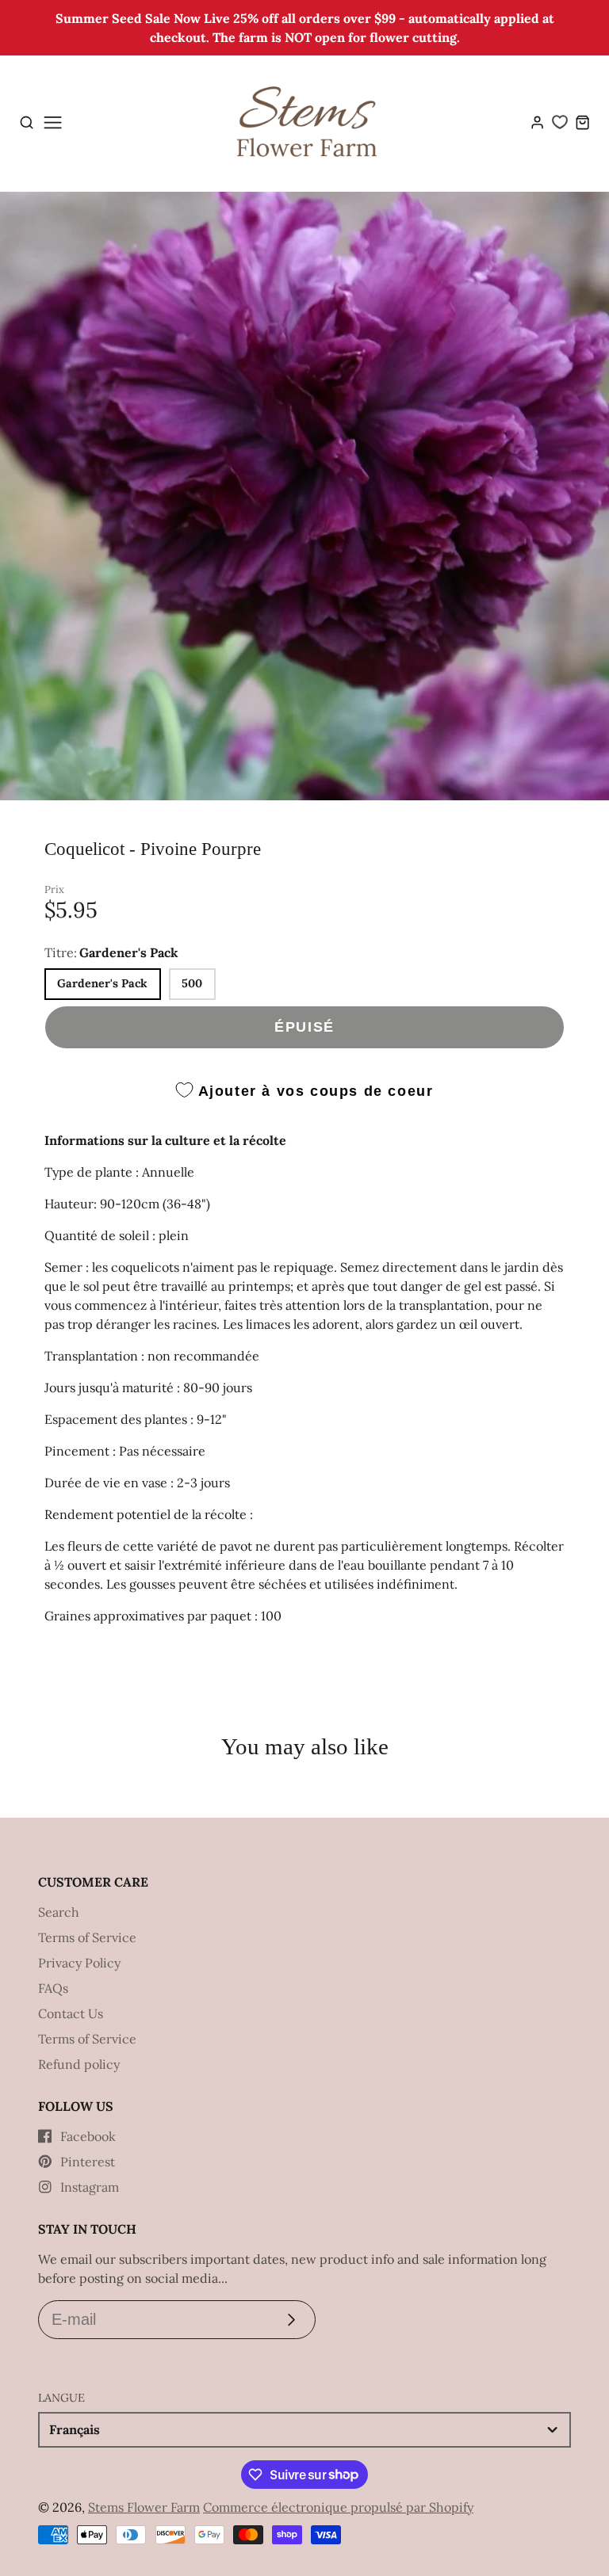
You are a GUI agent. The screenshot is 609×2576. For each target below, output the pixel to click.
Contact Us (71, 2013)
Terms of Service (87, 1937)
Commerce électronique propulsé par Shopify (338, 2507)
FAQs (53, 1988)
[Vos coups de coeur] (560, 122)
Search (59, 1912)
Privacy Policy (79, 1963)
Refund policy (79, 2064)
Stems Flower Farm (144, 2507)
